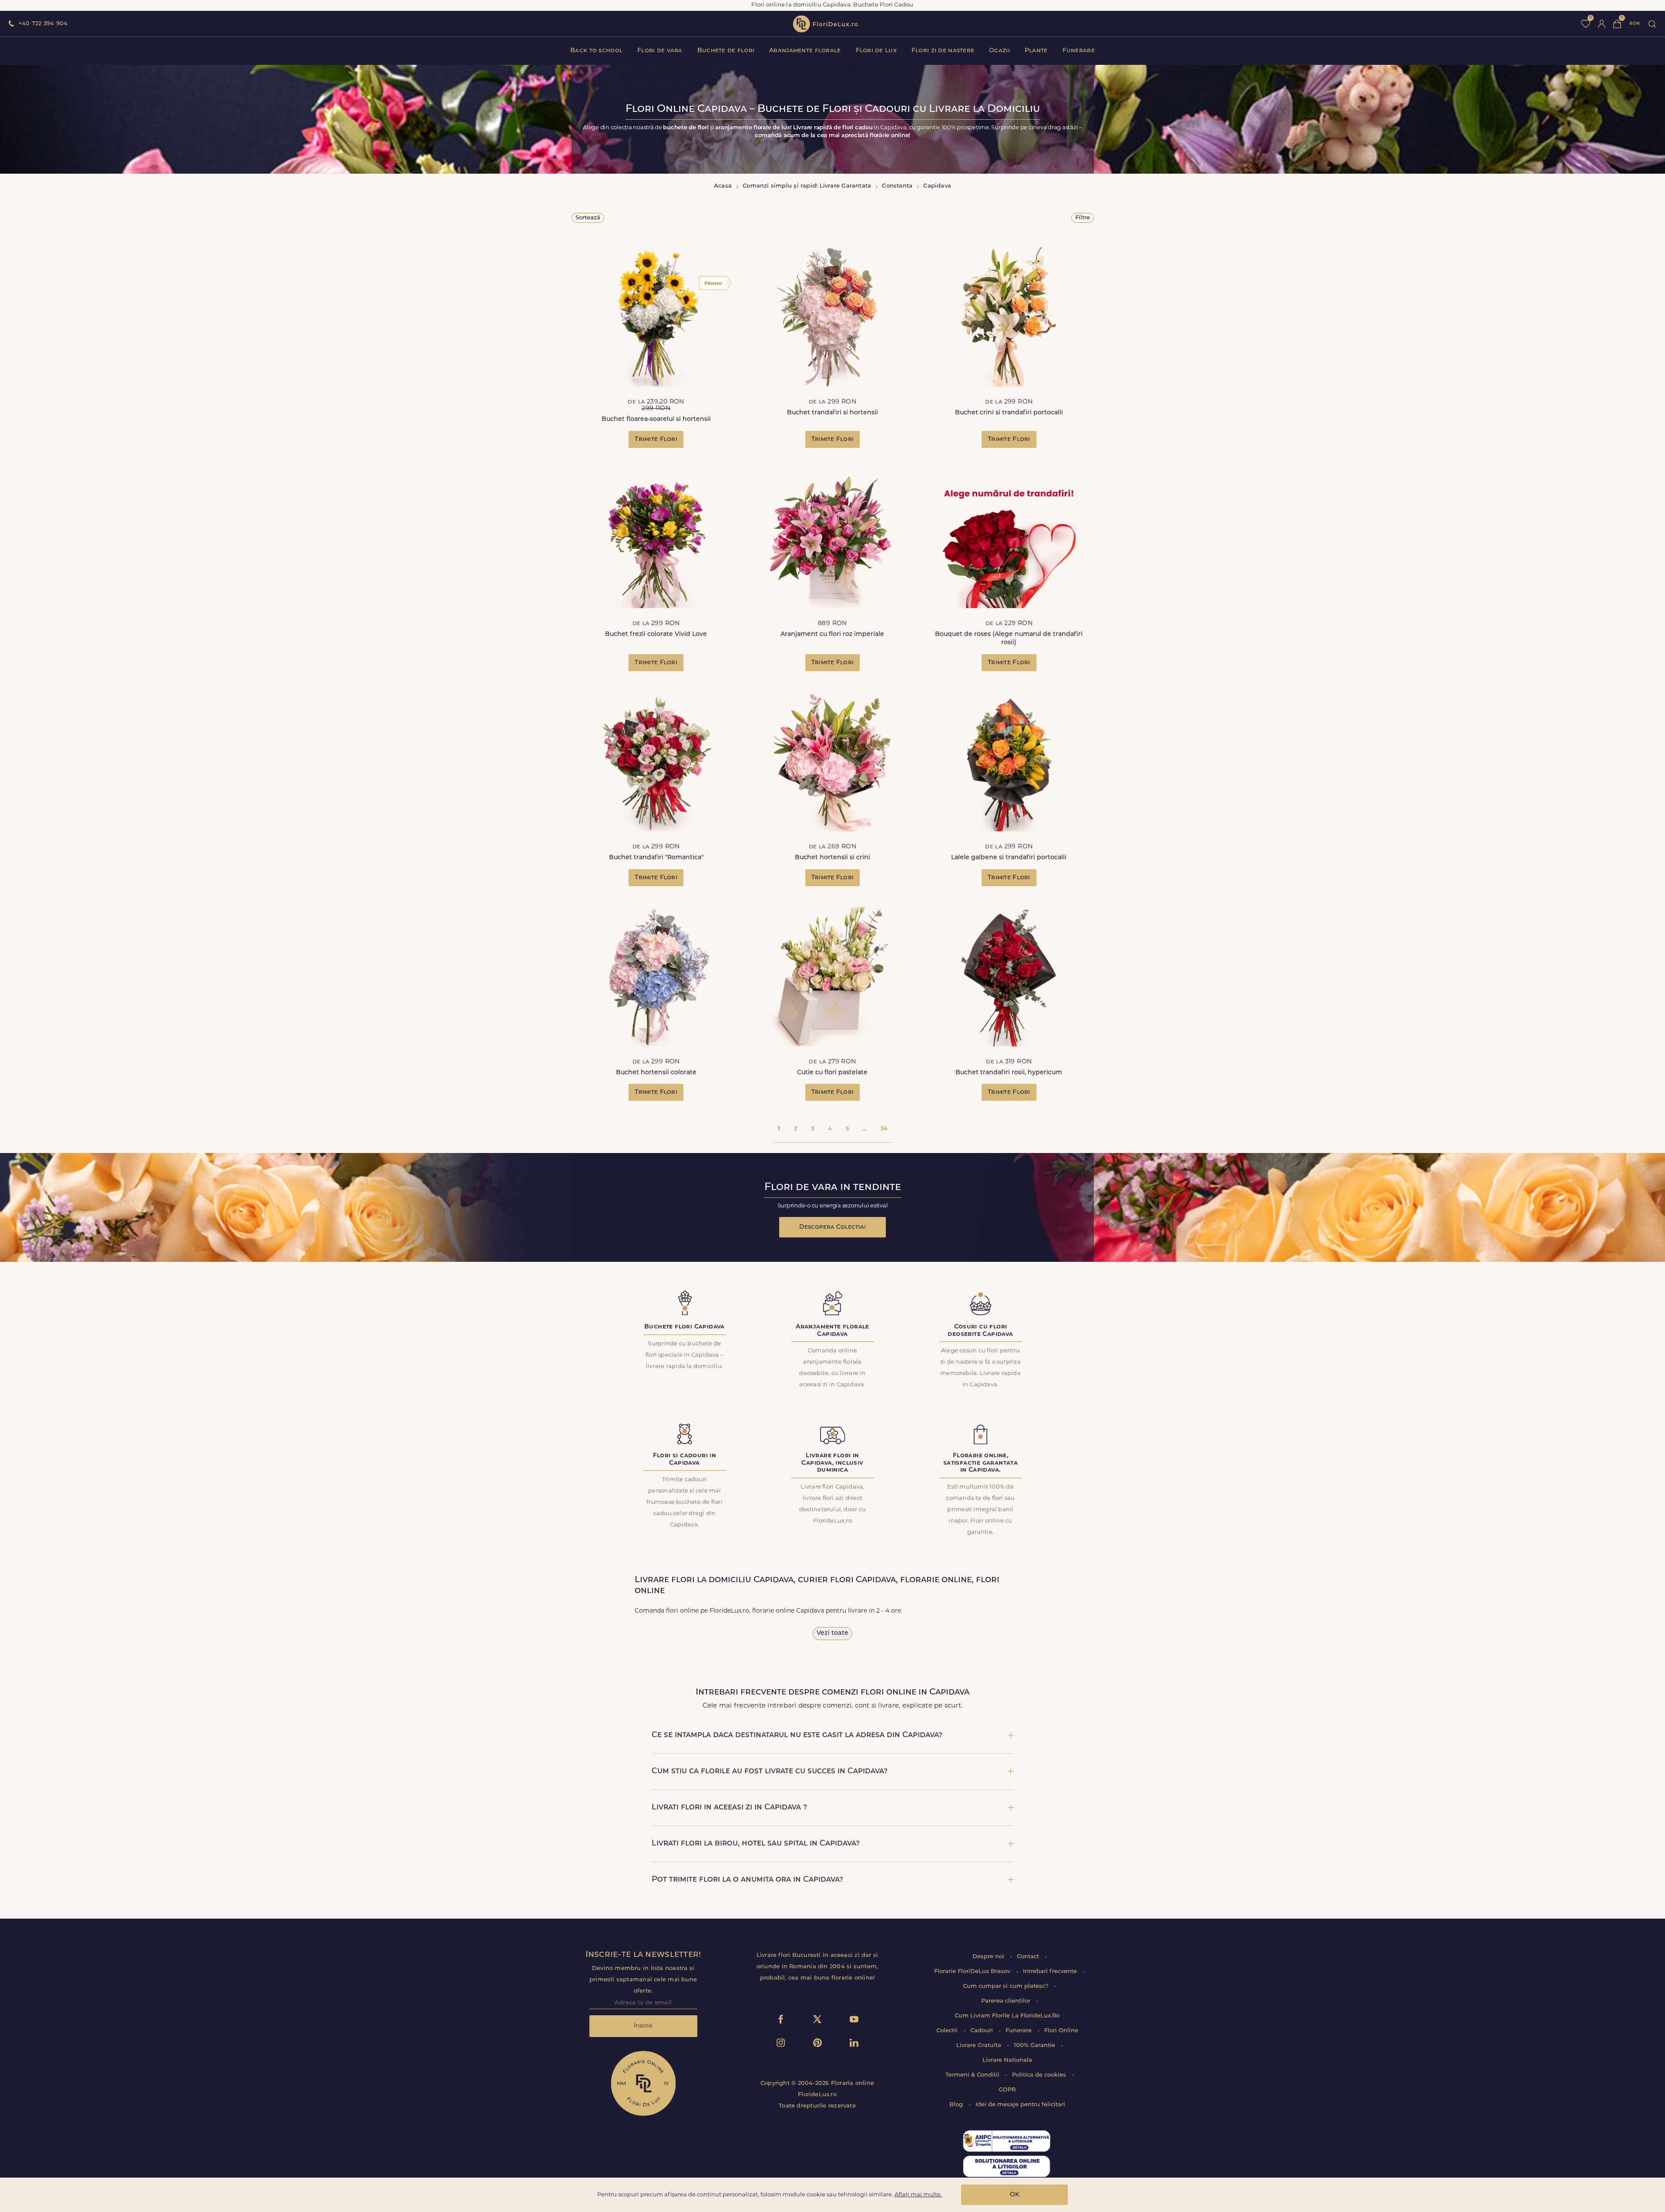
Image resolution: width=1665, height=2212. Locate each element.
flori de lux (825, 24)
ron (1635, 24)
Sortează (588, 218)
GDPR (1007, 2090)
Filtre (1083, 218)
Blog (957, 2105)
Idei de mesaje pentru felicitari (1020, 2105)
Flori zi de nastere (943, 51)
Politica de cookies (1040, 2075)
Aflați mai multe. (918, 2195)
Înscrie (643, 2026)
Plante (1036, 51)
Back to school (596, 51)
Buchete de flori (726, 51)
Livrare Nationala (1007, 2060)
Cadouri (982, 2031)
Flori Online (1061, 2031)
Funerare (1079, 51)
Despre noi (989, 1957)
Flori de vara (660, 51)
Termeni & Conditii (973, 2075)
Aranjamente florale (805, 51)
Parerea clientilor (1007, 2001)
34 (884, 1129)
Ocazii (999, 51)
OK (1015, 2195)
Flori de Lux (876, 51)
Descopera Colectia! (832, 1227)
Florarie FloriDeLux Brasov (973, 1972)
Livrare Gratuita (980, 2046)
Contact (1029, 1957)
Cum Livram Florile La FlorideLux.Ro (1007, 2016)
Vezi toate (832, 1633)
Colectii (948, 2031)
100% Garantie (1035, 2046)
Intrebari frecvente (1051, 1972)
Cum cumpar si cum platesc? (1006, 1986)
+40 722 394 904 (43, 24)
